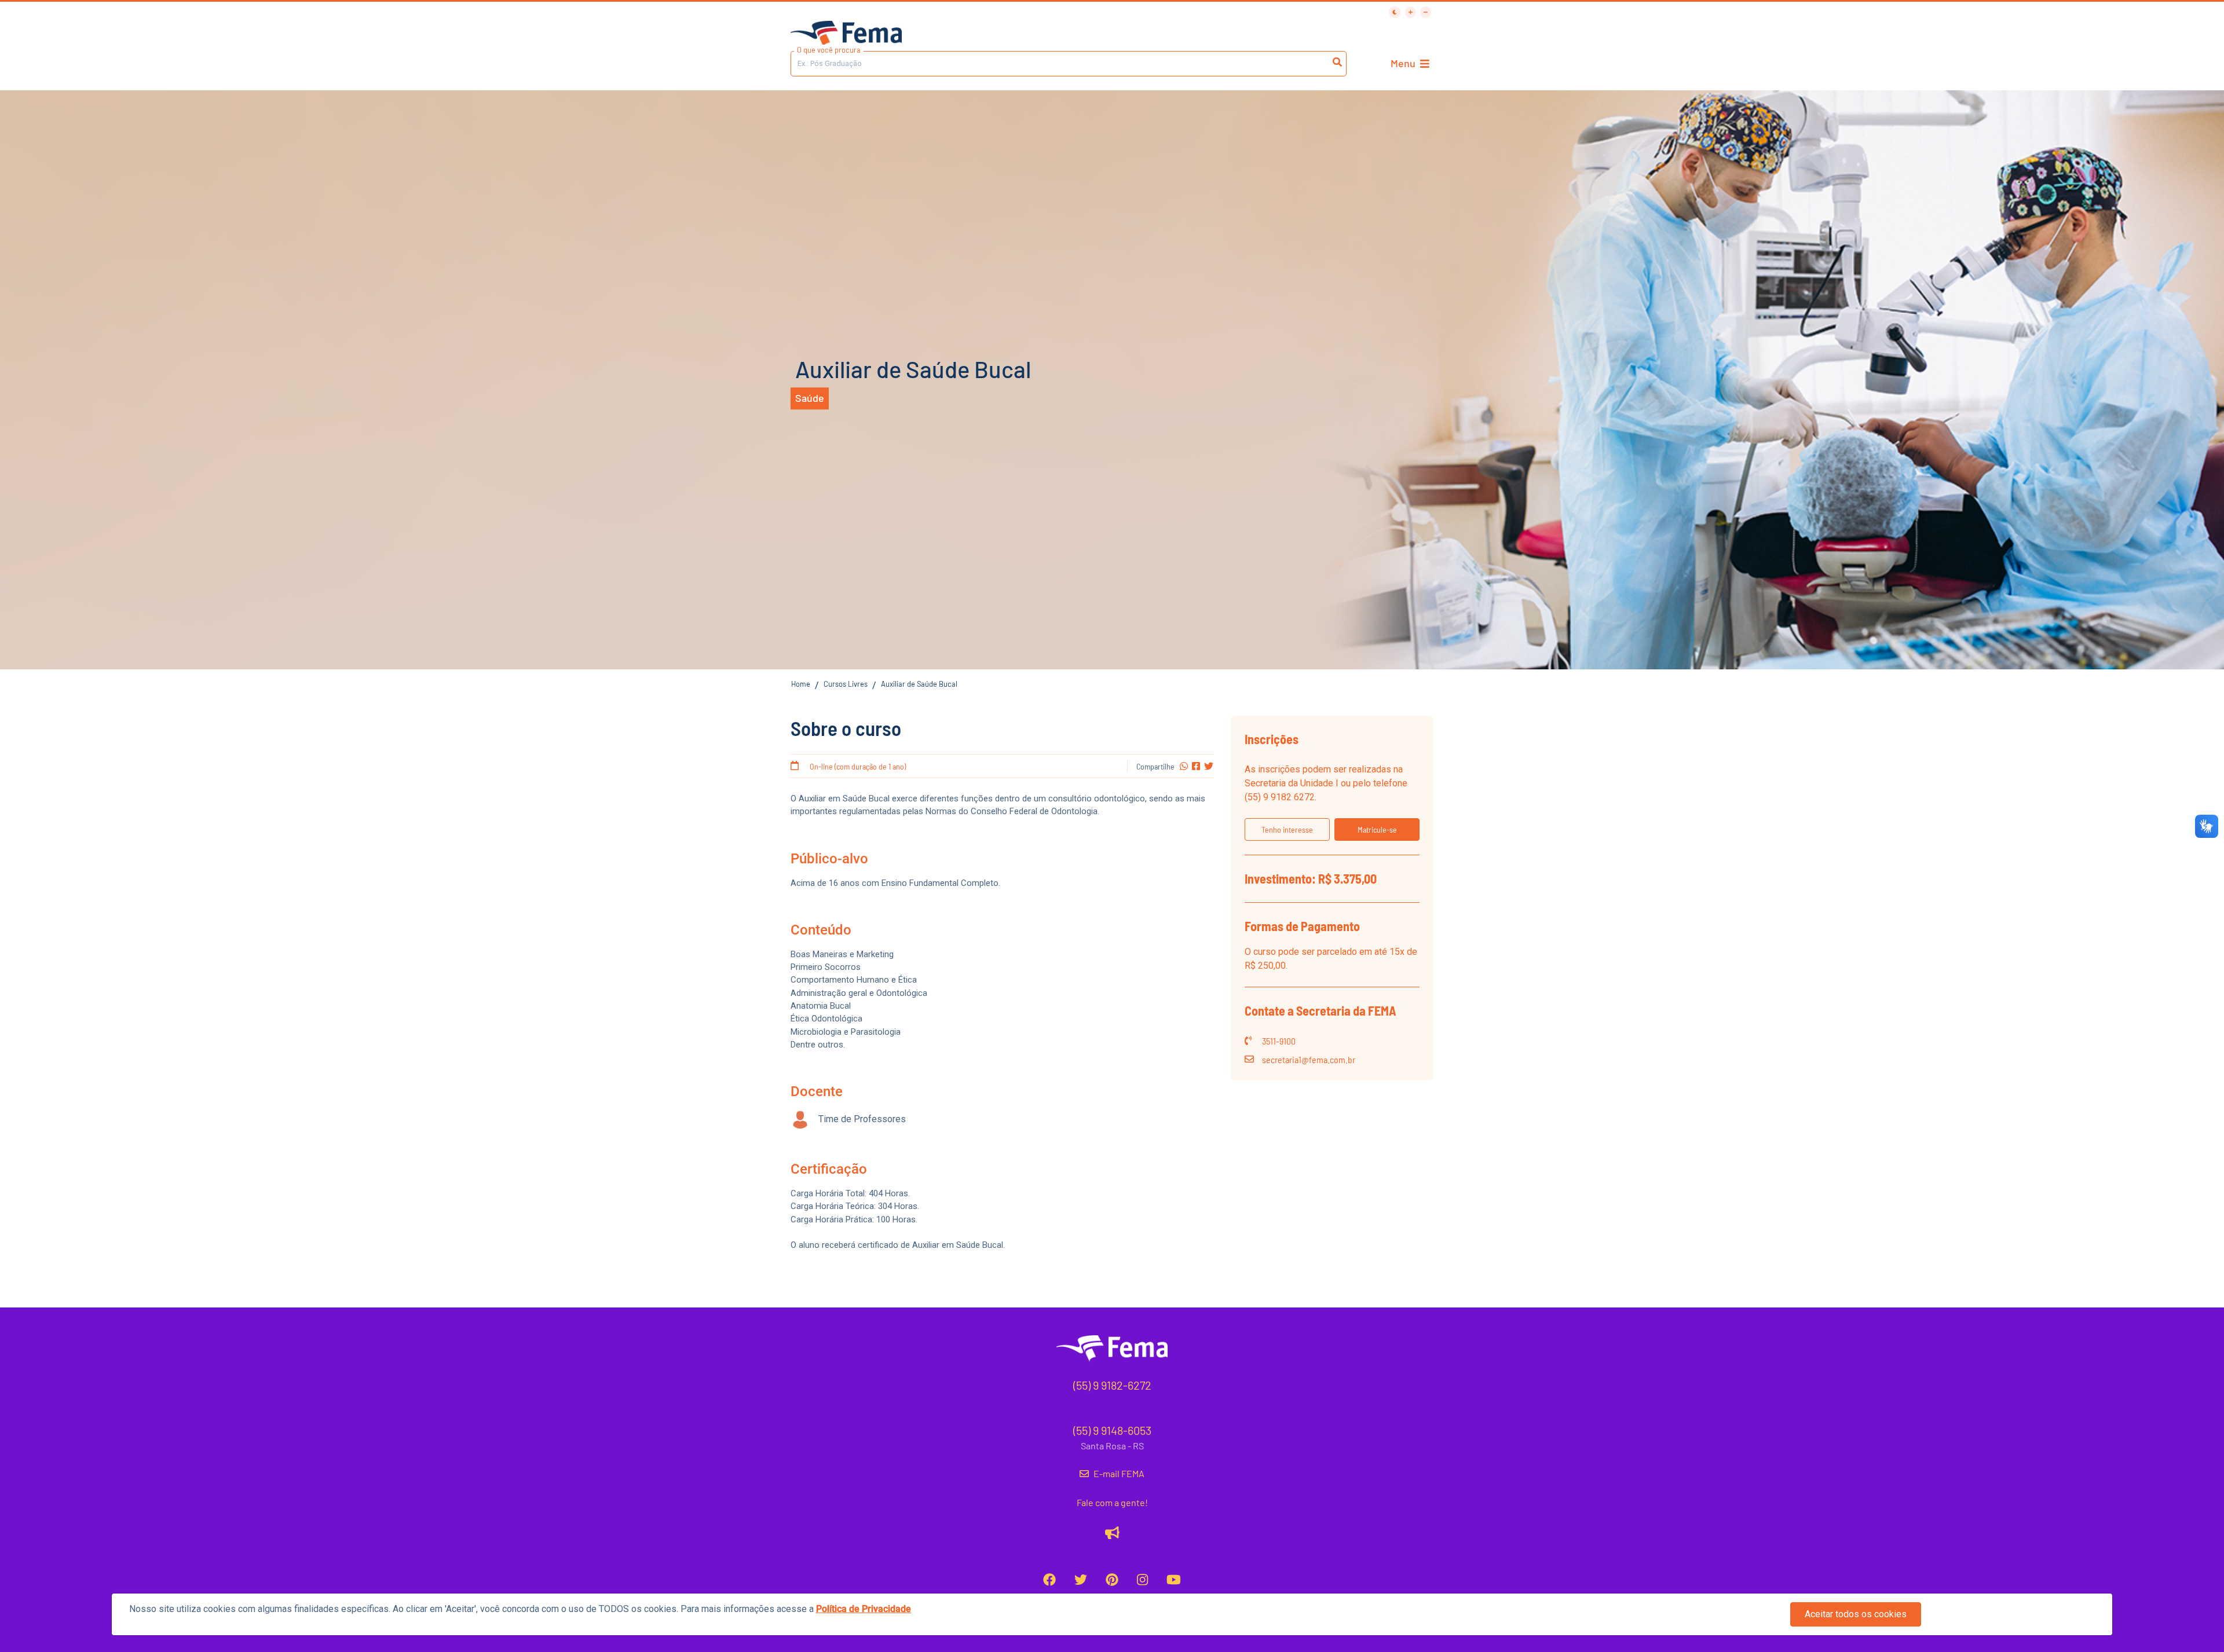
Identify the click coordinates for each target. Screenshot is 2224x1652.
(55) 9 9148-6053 (1112, 1430)
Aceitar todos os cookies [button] (1856, 1614)
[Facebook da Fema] (1049, 1580)
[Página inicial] (846, 34)
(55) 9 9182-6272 (1112, 1385)
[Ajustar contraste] (1395, 12)
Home (801, 684)
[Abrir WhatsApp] (2195, 29)
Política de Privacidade (864, 1609)
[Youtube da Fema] (1174, 1580)
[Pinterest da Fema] (1112, 1580)
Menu (1403, 63)
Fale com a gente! (1112, 1502)
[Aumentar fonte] (1411, 12)
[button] (1287, 829)
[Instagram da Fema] (1142, 1580)
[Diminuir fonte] (1426, 12)
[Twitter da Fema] (1081, 1580)
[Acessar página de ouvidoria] (1112, 1533)
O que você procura (829, 50)
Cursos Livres (846, 684)
